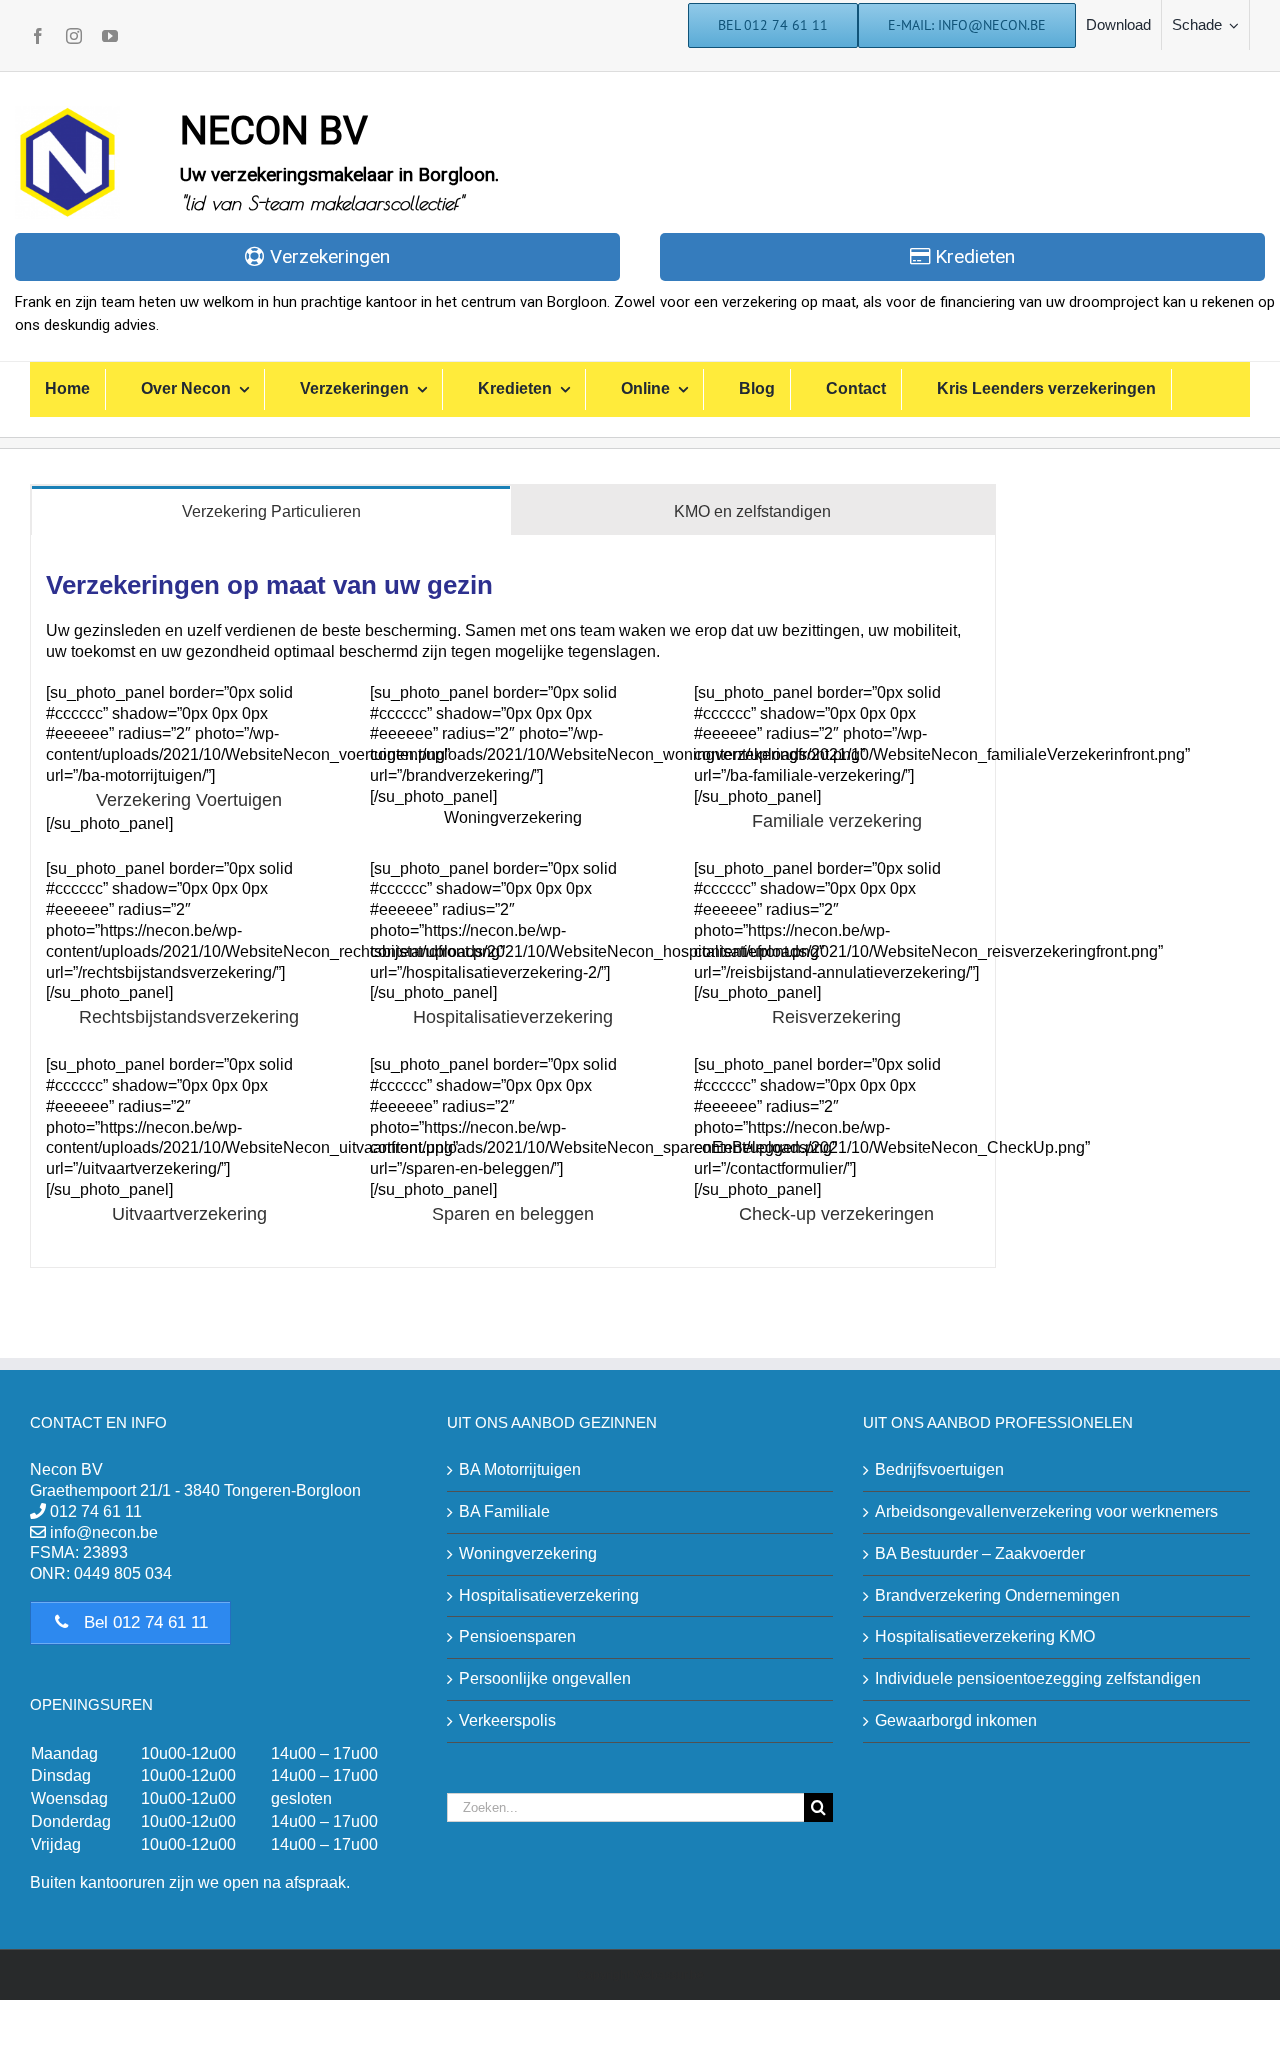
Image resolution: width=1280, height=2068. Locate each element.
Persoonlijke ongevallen (545, 1678)
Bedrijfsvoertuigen (939, 1469)
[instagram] (74, 36)
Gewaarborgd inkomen (956, 1720)
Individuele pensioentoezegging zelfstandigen (1038, 1678)
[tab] (271, 510)
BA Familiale (504, 1511)
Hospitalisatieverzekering (549, 1595)
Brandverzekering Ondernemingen (997, 1595)
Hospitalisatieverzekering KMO (985, 1636)
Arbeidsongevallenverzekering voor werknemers (1046, 1511)
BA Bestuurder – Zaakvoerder (980, 1553)
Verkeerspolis (507, 1720)
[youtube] (110, 36)
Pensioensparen (517, 1636)
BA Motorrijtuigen (520, 1469)
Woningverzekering (528, 1553)
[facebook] (38, 36)
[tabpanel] (513, 901)
